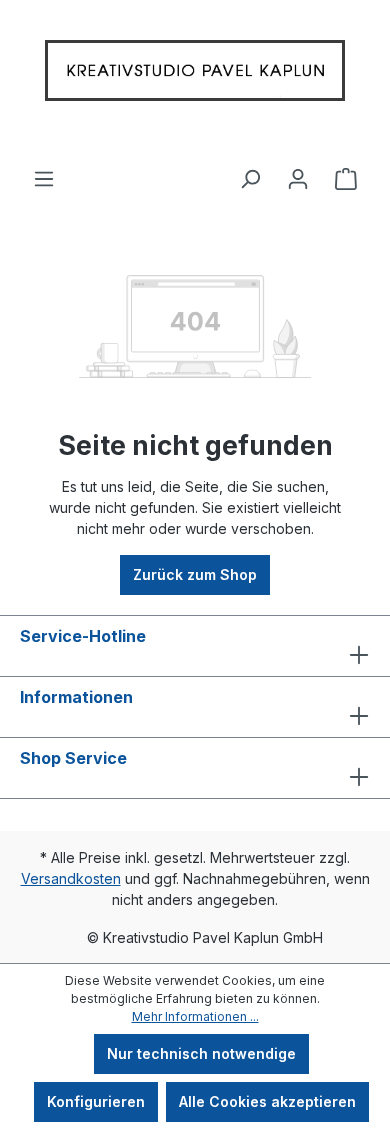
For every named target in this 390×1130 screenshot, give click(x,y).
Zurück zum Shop (195, 574)
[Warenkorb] (346, 171)
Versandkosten (71, 878)
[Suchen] (250, 171)
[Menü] (44, 171)
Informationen (76, 697)
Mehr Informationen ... (195, 1016)
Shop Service (73, 758)
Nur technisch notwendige (201, 1053)
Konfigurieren (96, 1101)
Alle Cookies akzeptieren (267, 1101)
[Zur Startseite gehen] (195, 75)
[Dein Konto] (298, 171)
